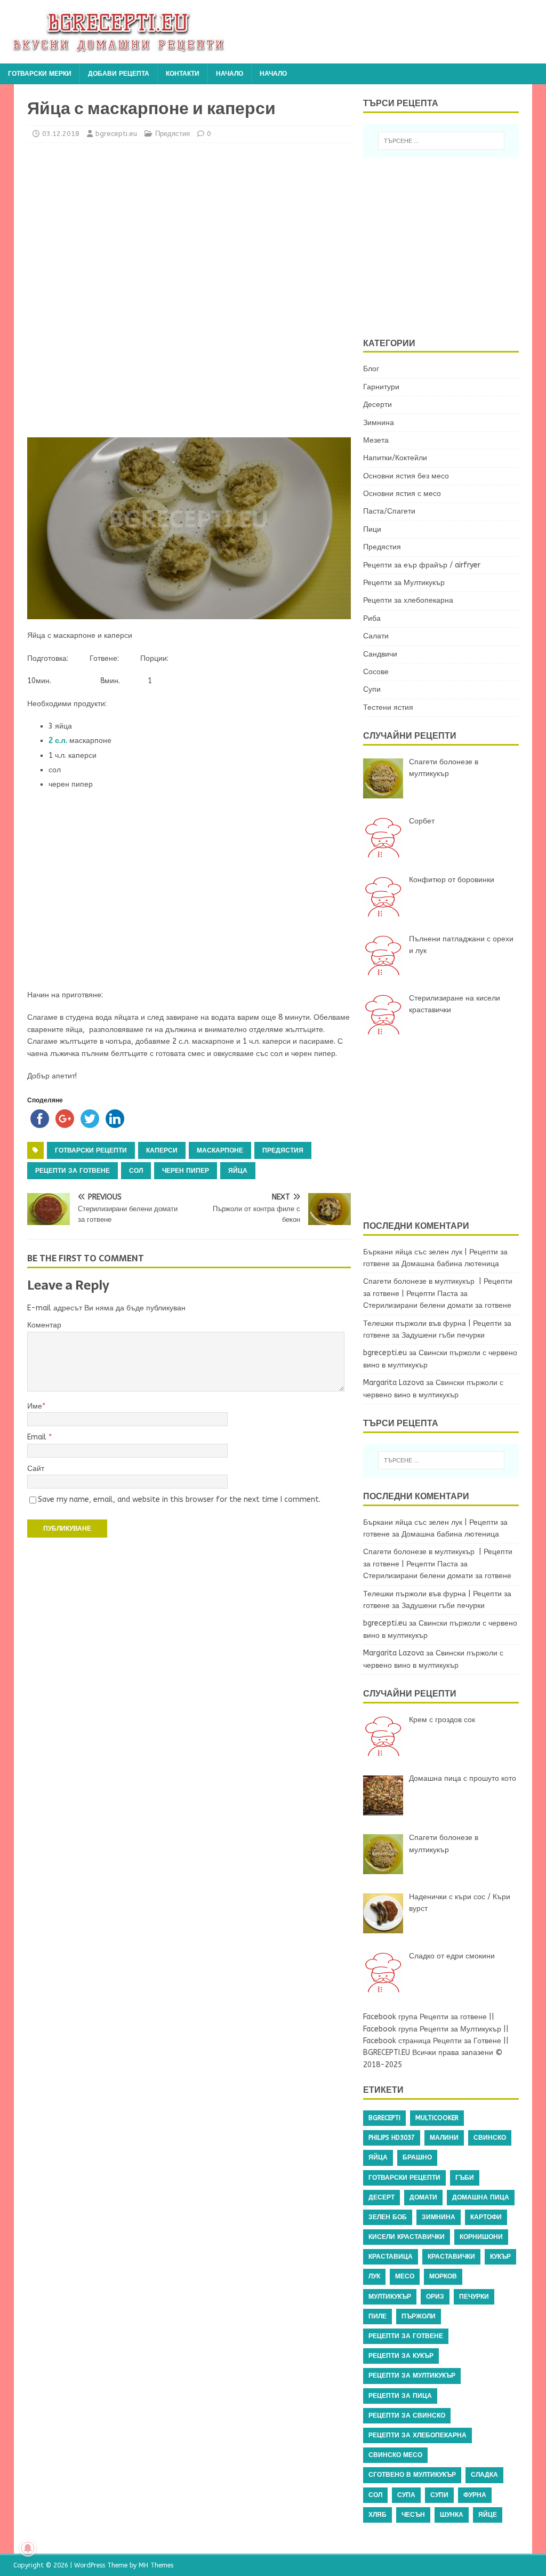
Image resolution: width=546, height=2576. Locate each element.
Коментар (44, 1325)
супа (406, 2495)
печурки (474, 2297)
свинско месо (395, 2455)
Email (38, 1437)
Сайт (36, 1469)
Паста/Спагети (389, 511)
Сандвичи (380, 654)
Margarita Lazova (394, 1383)
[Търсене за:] (441, 141)
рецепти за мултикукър (412, 2375)
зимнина (439, 2217)
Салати (376, 636)
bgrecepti (384, 2118)
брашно (417, 2157)
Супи (372, 689)
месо (405, 2276)
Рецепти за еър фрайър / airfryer (422, 565)
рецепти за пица (400, 2396)
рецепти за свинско (407, 2415)
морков (443, 2276)
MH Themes (156, 2565)
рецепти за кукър (401, 2356)
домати (423, 2197)
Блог (371, 369)
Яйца (238, 1171)
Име (35, 1406)
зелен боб (388, 2217)
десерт (382, 2197)
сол (136, 1171)
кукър (500, 2257)
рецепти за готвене (73, 1171)
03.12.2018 (61, 134)
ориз (435, 2297)
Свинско (490, 2138)
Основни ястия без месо (406, 476)
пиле (378, 2316)
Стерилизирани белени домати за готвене (437, 1305)
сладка (484, 2475)
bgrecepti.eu (116, 134)
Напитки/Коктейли (395, 458)
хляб (378, 2515)
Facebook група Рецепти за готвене (425, 2017)
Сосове (376, 672)
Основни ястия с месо (402, 494)
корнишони (481, 2237)
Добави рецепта (119, 74)
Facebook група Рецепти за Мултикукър (432, 2029)
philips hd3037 (392, 2138)
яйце (488, 2515)
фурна (475, 2495)
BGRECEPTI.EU (387, 2053)
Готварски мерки (40, 74)
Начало (230, 74)
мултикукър (390, 2297)
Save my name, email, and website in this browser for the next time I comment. (179, 1499)
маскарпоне (220, 1150)
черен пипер (186, 1171)
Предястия (172, 134)
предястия (283, 1150)
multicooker (437, 2118)
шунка (452, 2515)
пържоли (419, 2316)
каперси (162, 1150)
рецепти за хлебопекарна (417, 2435)
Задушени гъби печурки (443, 1335)
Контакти (183, 74)
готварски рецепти (91, 1150)
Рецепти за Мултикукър (404, 583)
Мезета (376, 440)
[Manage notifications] (28, 2548)
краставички (451, 2257)
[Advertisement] (121, 287)
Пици (372, 529)
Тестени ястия (388, 707)
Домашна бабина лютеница (450, 1264)
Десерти (378, 405)
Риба (372, 618)
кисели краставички (407, 2237)
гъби (465, 2178)
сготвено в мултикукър (412, 2475)
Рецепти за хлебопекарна (408, 600)
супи (439, 2495)
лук (374, 2276)
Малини (444, 2138)
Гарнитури (381, 387)
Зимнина (379, 423)
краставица (391, 2257)
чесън (413, 2515)
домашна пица (481, 2197)
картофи (486, 2217)
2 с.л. (58, 741)
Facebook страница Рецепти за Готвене (432, 2041)
